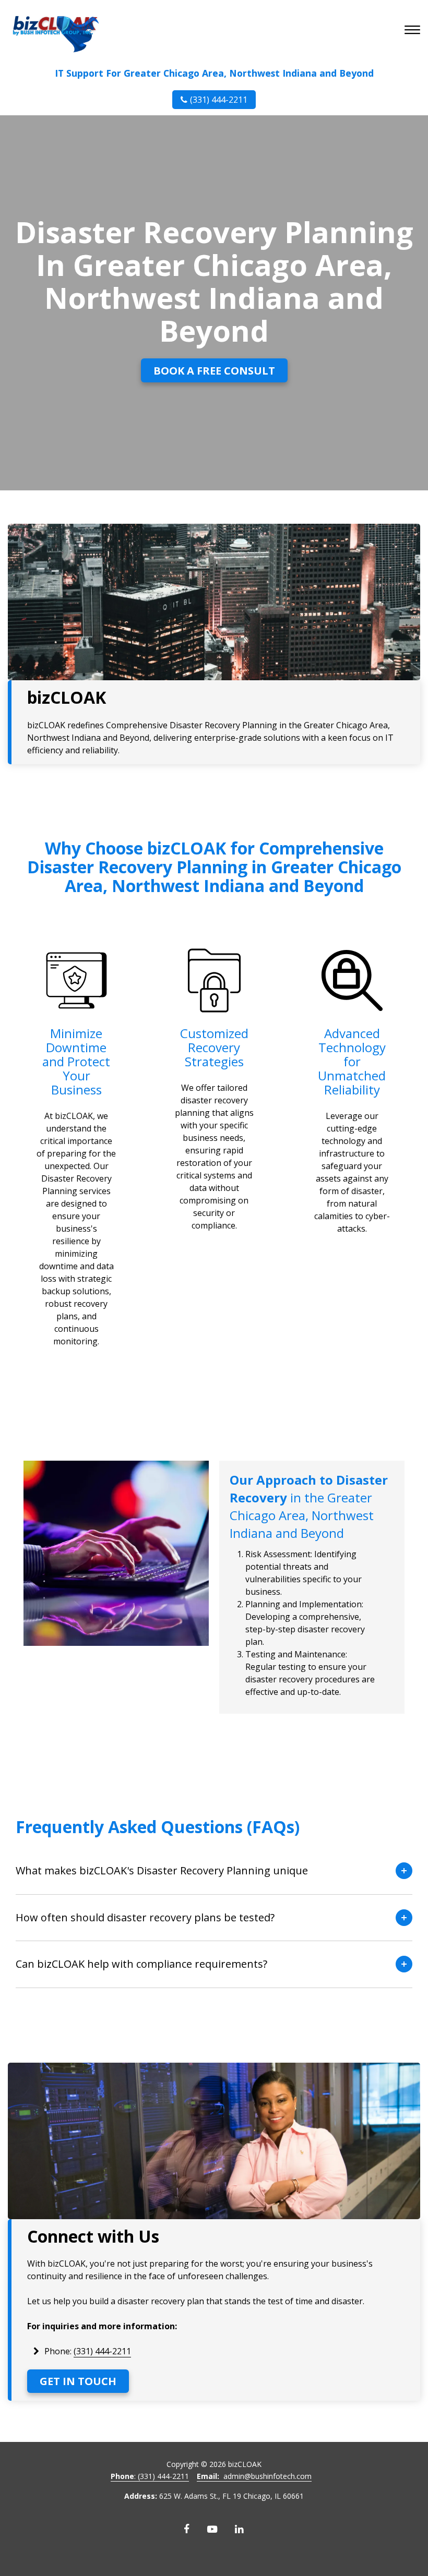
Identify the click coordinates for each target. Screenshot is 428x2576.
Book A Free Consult (214, 371)
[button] (414, 31)
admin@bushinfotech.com (254, 2476)
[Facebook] (187, 2529)
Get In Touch (78, 2381)
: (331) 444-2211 (150, 2476)
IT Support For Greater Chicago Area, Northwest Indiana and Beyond (214, 73)
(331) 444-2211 (219, 100)
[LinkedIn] (239, 2529)
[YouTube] (212, 2529)
